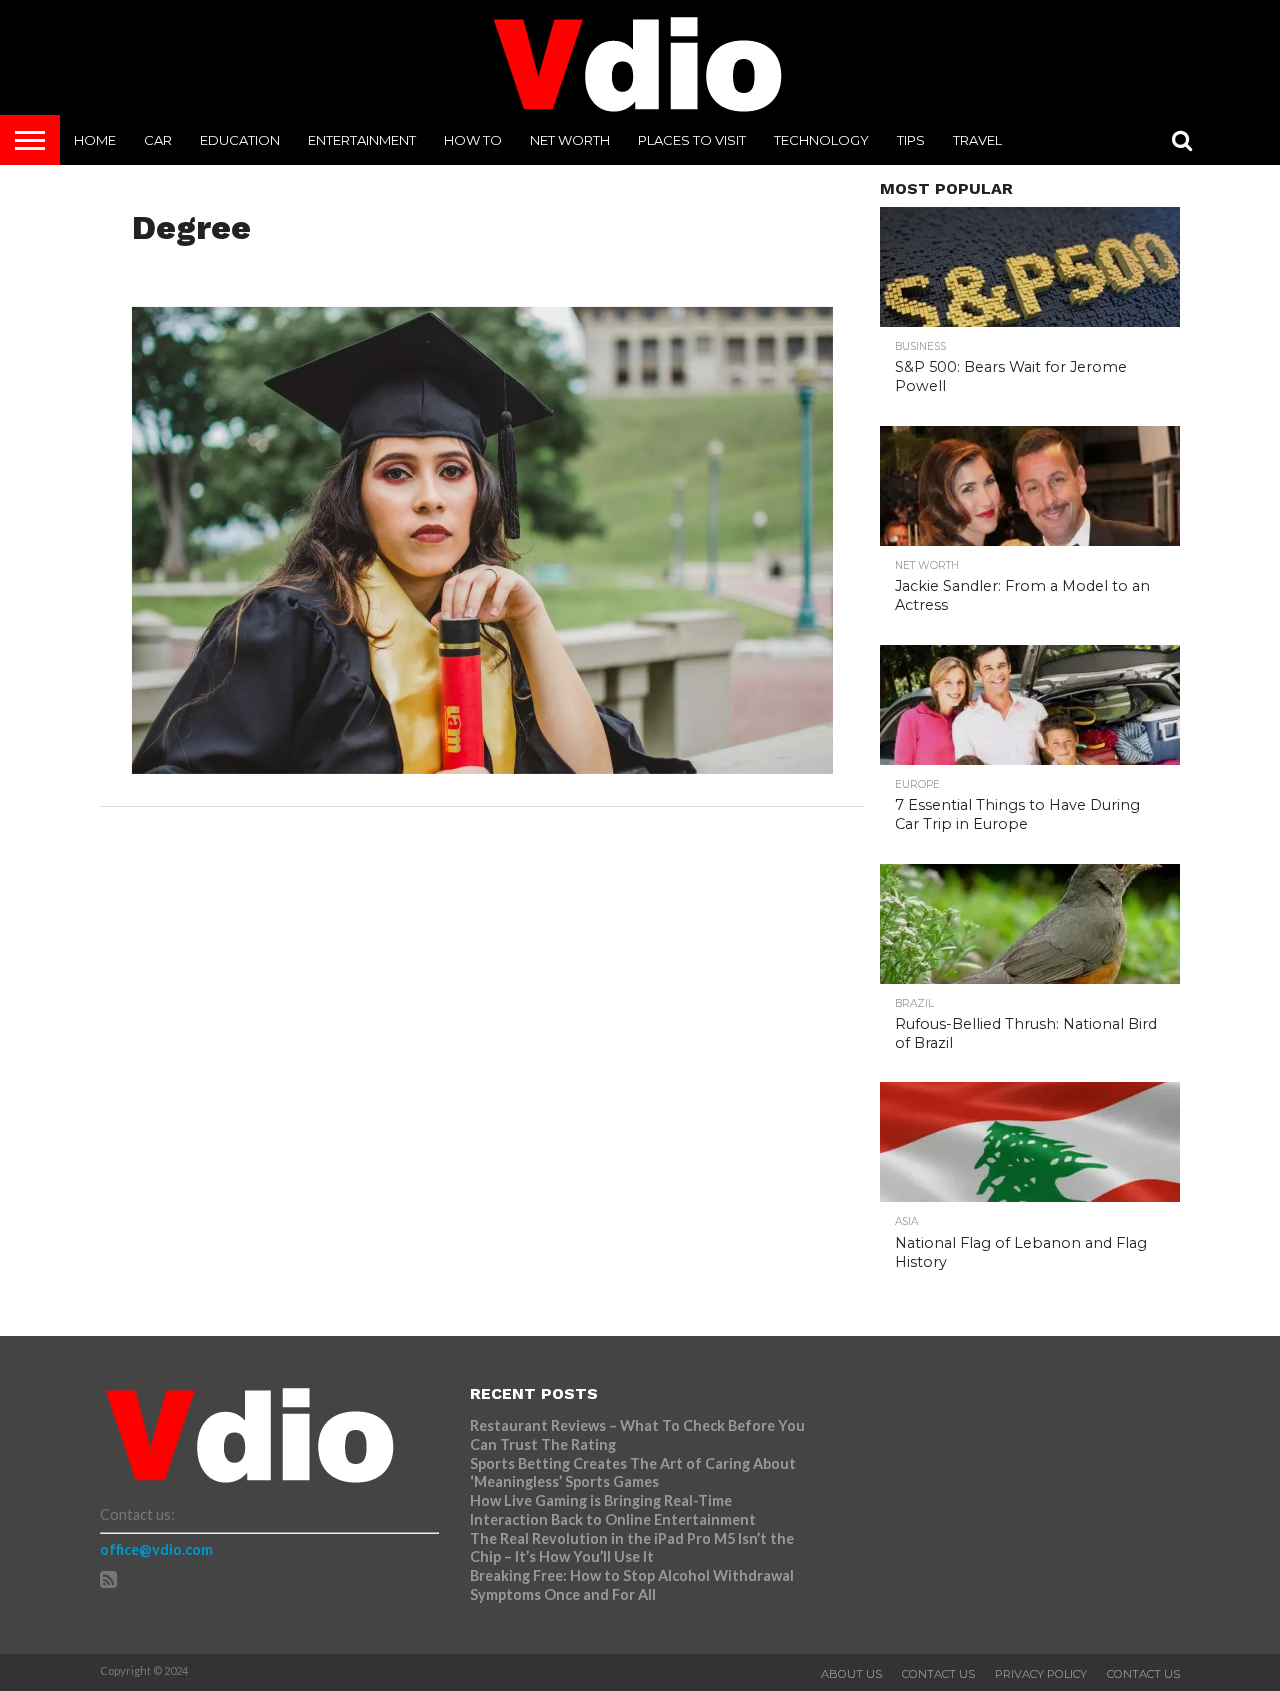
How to (473, 140)
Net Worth (570, 140)
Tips (911, 140)
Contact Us (938, 1674)
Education (240, 140)
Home (95, 140)
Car (158, 140)
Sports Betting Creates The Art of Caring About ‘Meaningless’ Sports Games (633, 1473)
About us (851, 1674)
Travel (977, 140)
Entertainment (362, 140)
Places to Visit (692, 140)
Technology (821, 140)
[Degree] (482, 767)
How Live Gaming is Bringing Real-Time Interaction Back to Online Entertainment (614, 1510)
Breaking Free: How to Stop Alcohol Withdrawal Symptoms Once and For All (632, 1585)
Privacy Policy (1041, 1674)
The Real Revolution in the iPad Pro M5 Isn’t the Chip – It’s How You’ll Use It (632, 1548)
